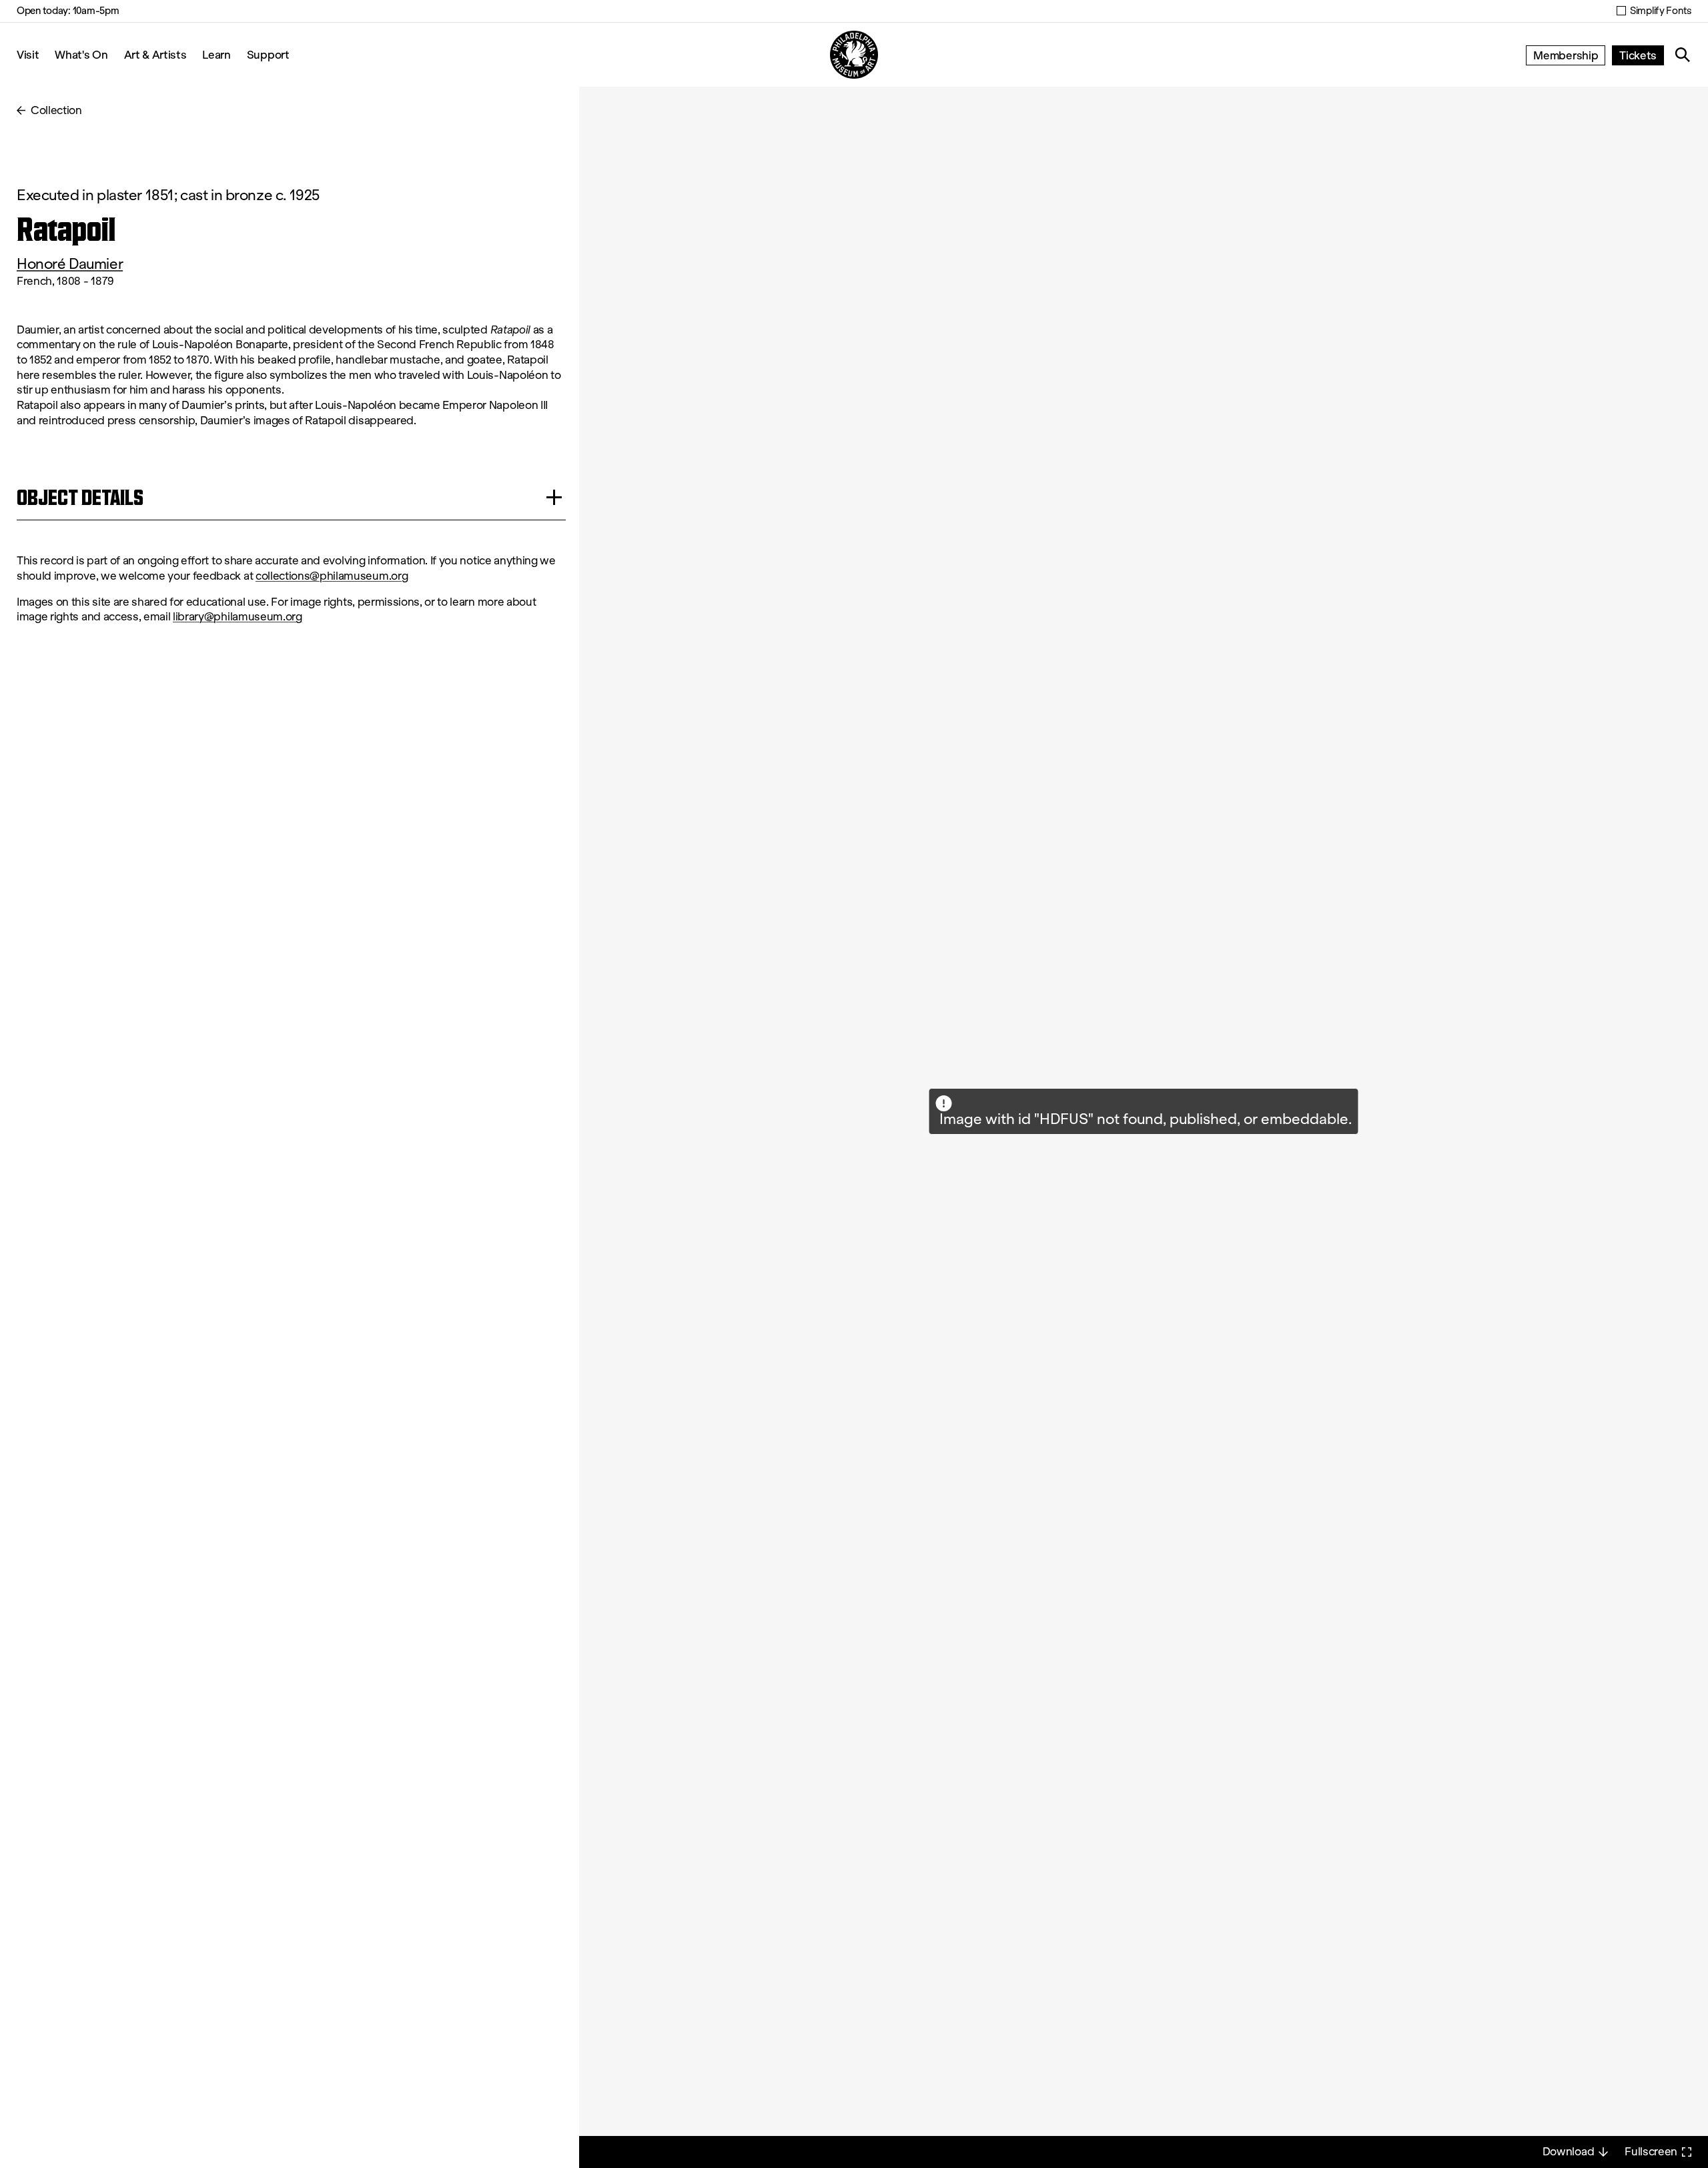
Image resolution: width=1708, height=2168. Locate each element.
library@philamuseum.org (238, 617)
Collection (56, 110)
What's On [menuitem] (81, 54)
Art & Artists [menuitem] (155, 54)
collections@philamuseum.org (332, 576)
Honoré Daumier (70, 264)
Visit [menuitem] (28, 54)
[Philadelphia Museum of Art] (854, 55)
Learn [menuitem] (216, 54)
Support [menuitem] (268, 54)
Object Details (80, 497)
